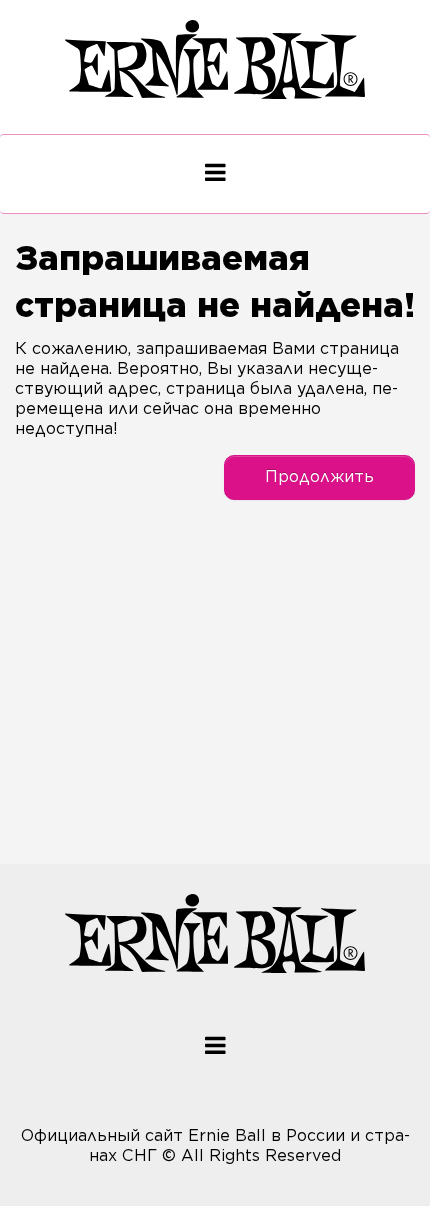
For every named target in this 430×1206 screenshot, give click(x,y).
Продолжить (319, 476)
